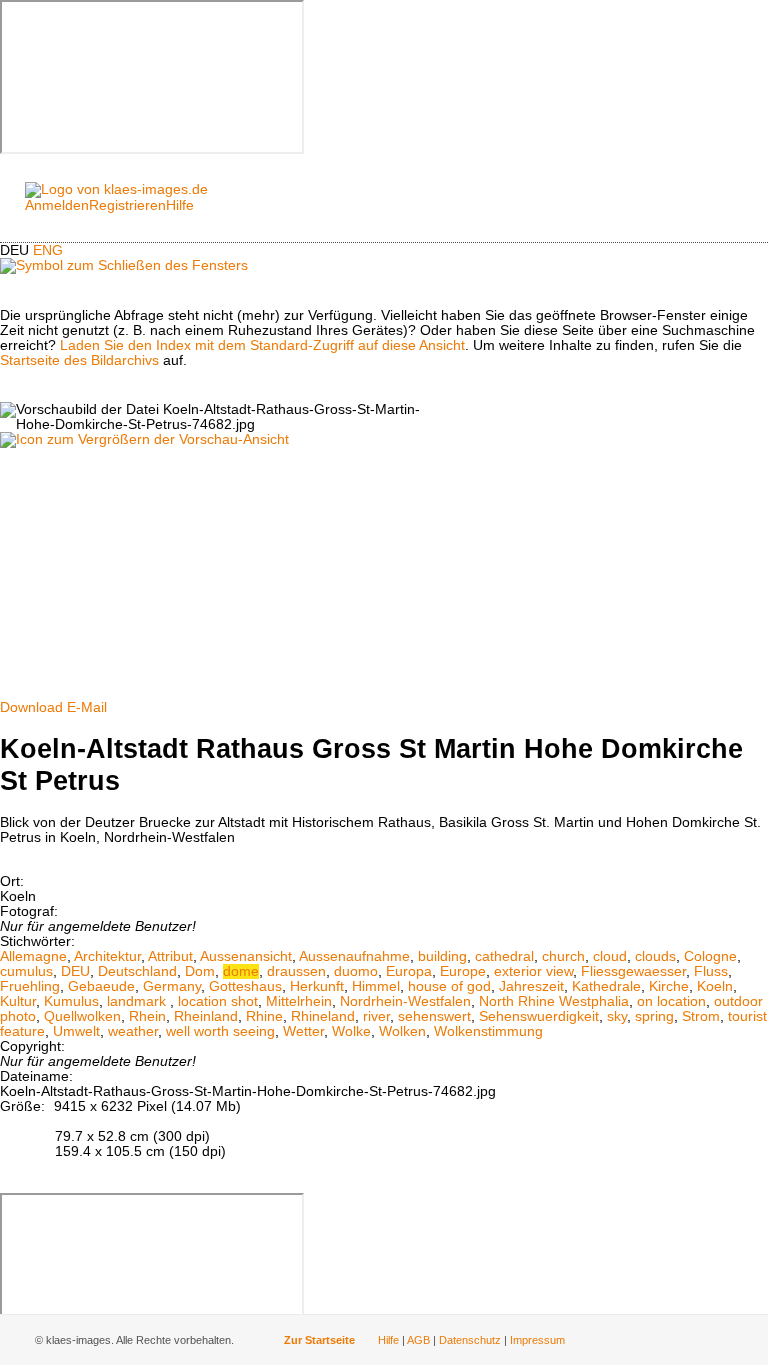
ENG (48, 250)
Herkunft (317, 986)
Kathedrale (606, 986)
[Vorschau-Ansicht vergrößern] (144, 439)
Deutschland (137, 971)
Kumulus (71, 1001)
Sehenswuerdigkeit (539, 1016)
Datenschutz (470, 1340)
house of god (449, 986)
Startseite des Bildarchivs (79, 360)
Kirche (669, 986)
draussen (296, 971)
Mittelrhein (299, 1001)
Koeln (715, 986)
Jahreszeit (531, 986)
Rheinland (206, 1016)
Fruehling (30, 986)
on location (671, 1001)
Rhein (147, 1016)
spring (654, 1016)
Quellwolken (82, 1016)
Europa (409, 971)
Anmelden (57, 205)
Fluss (711, 971)
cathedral (504, 956)
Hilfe (180, 205)
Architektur (107, 956)
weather (133, 1031)
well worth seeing (220, 1031)
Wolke (351, 1031)
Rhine (264, 1016)
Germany (172, 986)
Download (31, 707)
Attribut (170, 956)
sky (617, 1016)
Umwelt (76, 1031)
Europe (463, 971)
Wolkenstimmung (488, 1031)
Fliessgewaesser (633, 971)
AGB (418, 1340)
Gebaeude (101, 986)
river (376, 1016)
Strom (701, 1016)
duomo (356, 971)
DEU (75, 971)
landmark (138, 1001)
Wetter (303, 1031)
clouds (655, 956)
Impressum (537, 1340)
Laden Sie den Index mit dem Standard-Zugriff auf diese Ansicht (262, 345)
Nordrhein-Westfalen (405, 1001)
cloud (610, 956)
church (563, 956)
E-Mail (87, 707)
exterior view (533, 971)
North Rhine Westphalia (554, 1001)
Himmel (376, 986)
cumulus (26, 971)
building (442, 956)
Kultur (18, 1001)
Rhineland (323, 1016)
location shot (218, 1001)
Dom (200, 971)
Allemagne (33, 956)
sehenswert (434, 1016)
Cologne (710, 956)
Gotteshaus (245, 986)
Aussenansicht (246, 956)
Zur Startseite (319, 1340)
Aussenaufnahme (354, 956)
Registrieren (127, 205)
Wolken (402, 1031)
